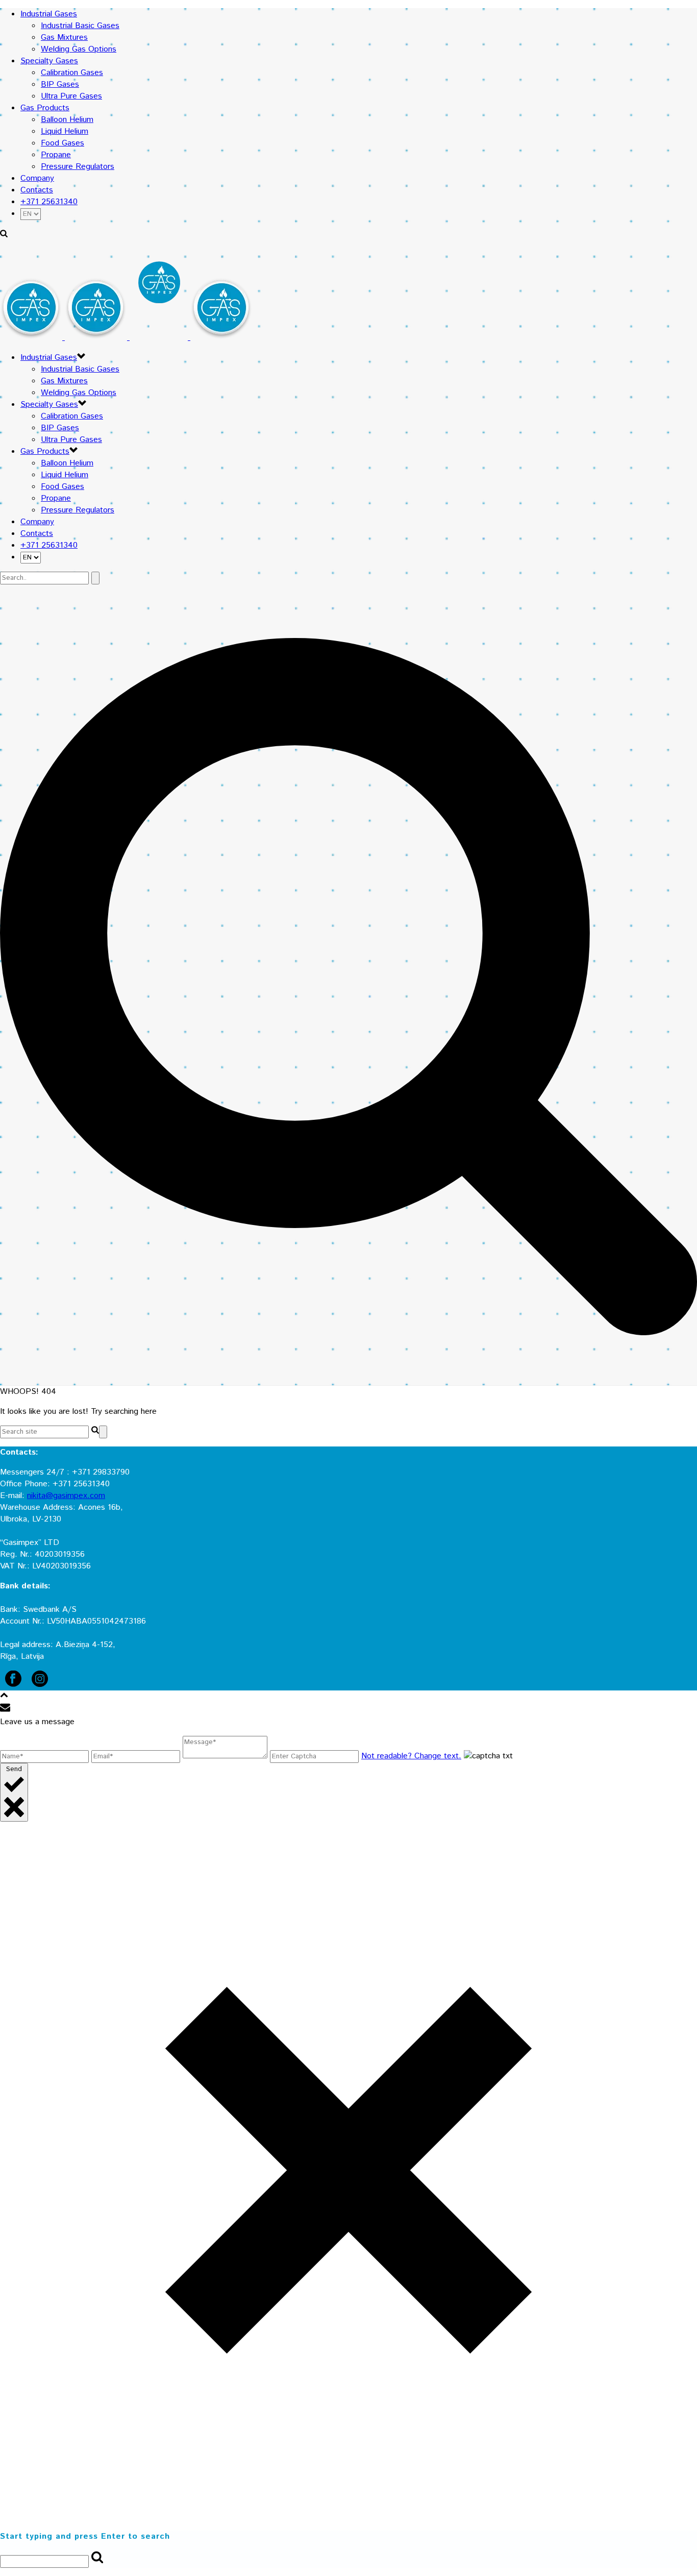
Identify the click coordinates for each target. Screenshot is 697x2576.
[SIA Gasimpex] (126, 338)
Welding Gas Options (79, 49)
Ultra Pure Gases (71, 96)
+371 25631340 (49, 202)
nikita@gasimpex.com (66, 1496)
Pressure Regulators (78, 167)
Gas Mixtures (64, 38)
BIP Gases (60, 84)
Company (37, 178)
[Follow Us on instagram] (40, 1685)
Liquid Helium (65, 131)
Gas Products (45, 108)
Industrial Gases (49, 14)
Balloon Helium (67, 120)
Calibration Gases (72, 73)
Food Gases (63, 143)
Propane (56, 155)
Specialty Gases (49, 61)
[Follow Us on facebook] (13, 1685)
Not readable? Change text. (411, 1756)
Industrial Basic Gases (80, 26)
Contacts (37, 190)
